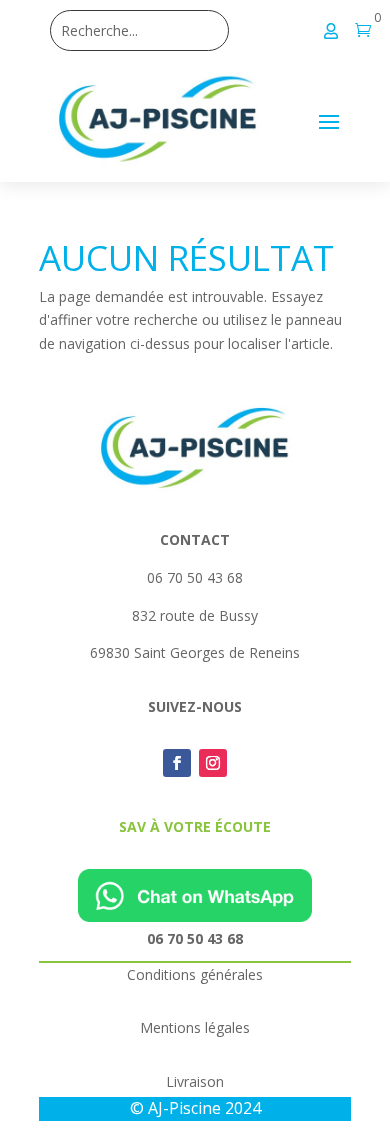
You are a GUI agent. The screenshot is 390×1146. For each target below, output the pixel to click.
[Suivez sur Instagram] (213, 763)
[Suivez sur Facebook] (177, 763)
